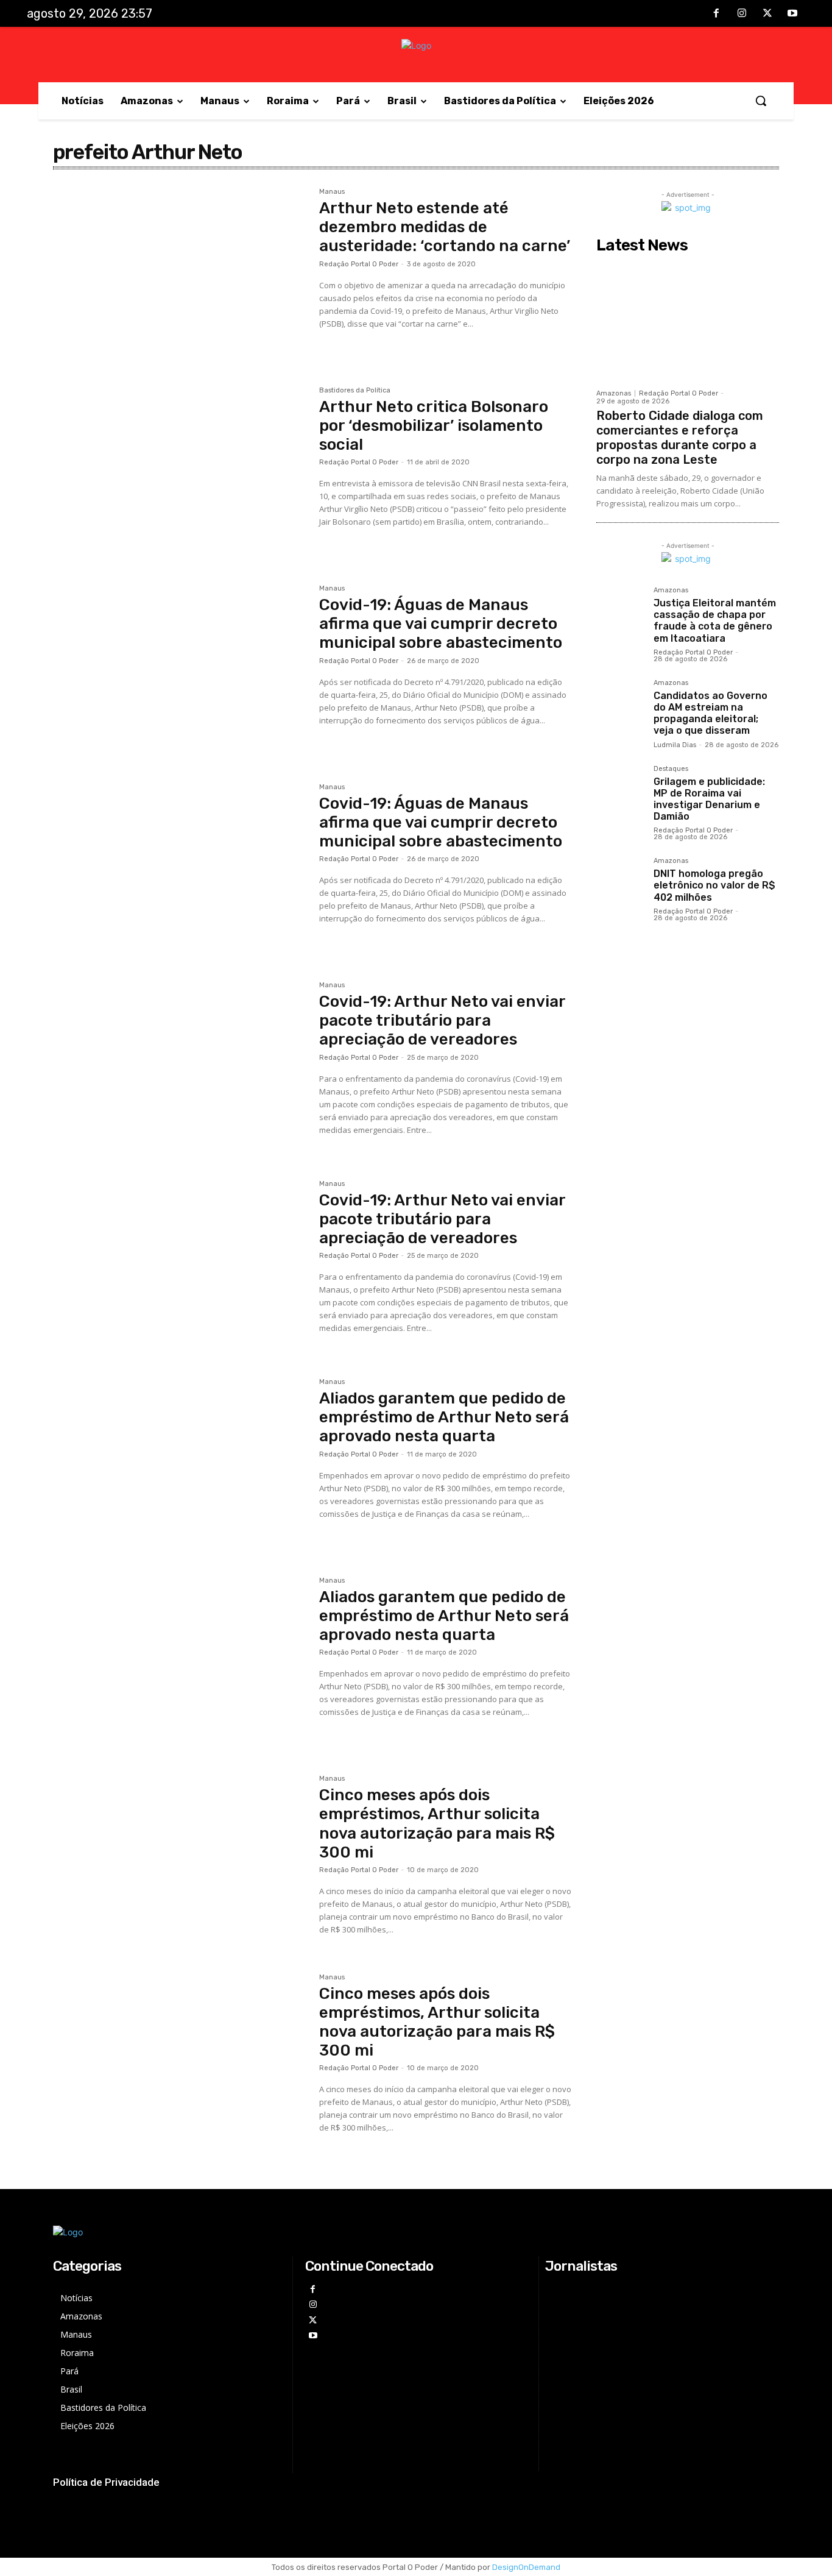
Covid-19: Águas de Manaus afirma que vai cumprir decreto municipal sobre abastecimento (441, 624)
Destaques (671, 769)
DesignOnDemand (526, 2567)
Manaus (332, 192)
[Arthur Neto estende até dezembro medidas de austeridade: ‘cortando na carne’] (180, 272)
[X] (767, 14)
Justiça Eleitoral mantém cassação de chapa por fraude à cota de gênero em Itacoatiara (715, 621)
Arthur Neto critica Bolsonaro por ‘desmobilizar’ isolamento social (434, 426)
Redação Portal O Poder (359, 264)
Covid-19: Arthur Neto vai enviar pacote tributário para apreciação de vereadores (442, 1020)
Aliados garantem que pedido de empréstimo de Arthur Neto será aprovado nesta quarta (444, 1417)
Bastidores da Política (355, 391)
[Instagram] (742, 14)
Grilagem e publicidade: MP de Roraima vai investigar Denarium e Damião (709, 799)
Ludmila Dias (675, 745)
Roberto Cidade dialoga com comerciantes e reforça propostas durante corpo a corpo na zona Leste (680, 438)
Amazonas (614, 393)
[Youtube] (792, 14)
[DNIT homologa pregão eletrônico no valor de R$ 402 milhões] (620, 881)
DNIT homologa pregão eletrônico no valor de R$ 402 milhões (714, 885)
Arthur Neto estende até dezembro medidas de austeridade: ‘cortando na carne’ (445, 227)
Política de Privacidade (106, 2482)
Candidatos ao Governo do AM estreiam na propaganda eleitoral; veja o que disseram (710, 713)
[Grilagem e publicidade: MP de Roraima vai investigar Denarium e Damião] (620, 789)
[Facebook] (717, 14)
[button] (761, 101)
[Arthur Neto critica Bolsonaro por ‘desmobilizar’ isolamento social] (180, 471)
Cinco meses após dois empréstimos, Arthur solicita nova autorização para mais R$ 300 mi (437, 1824)
